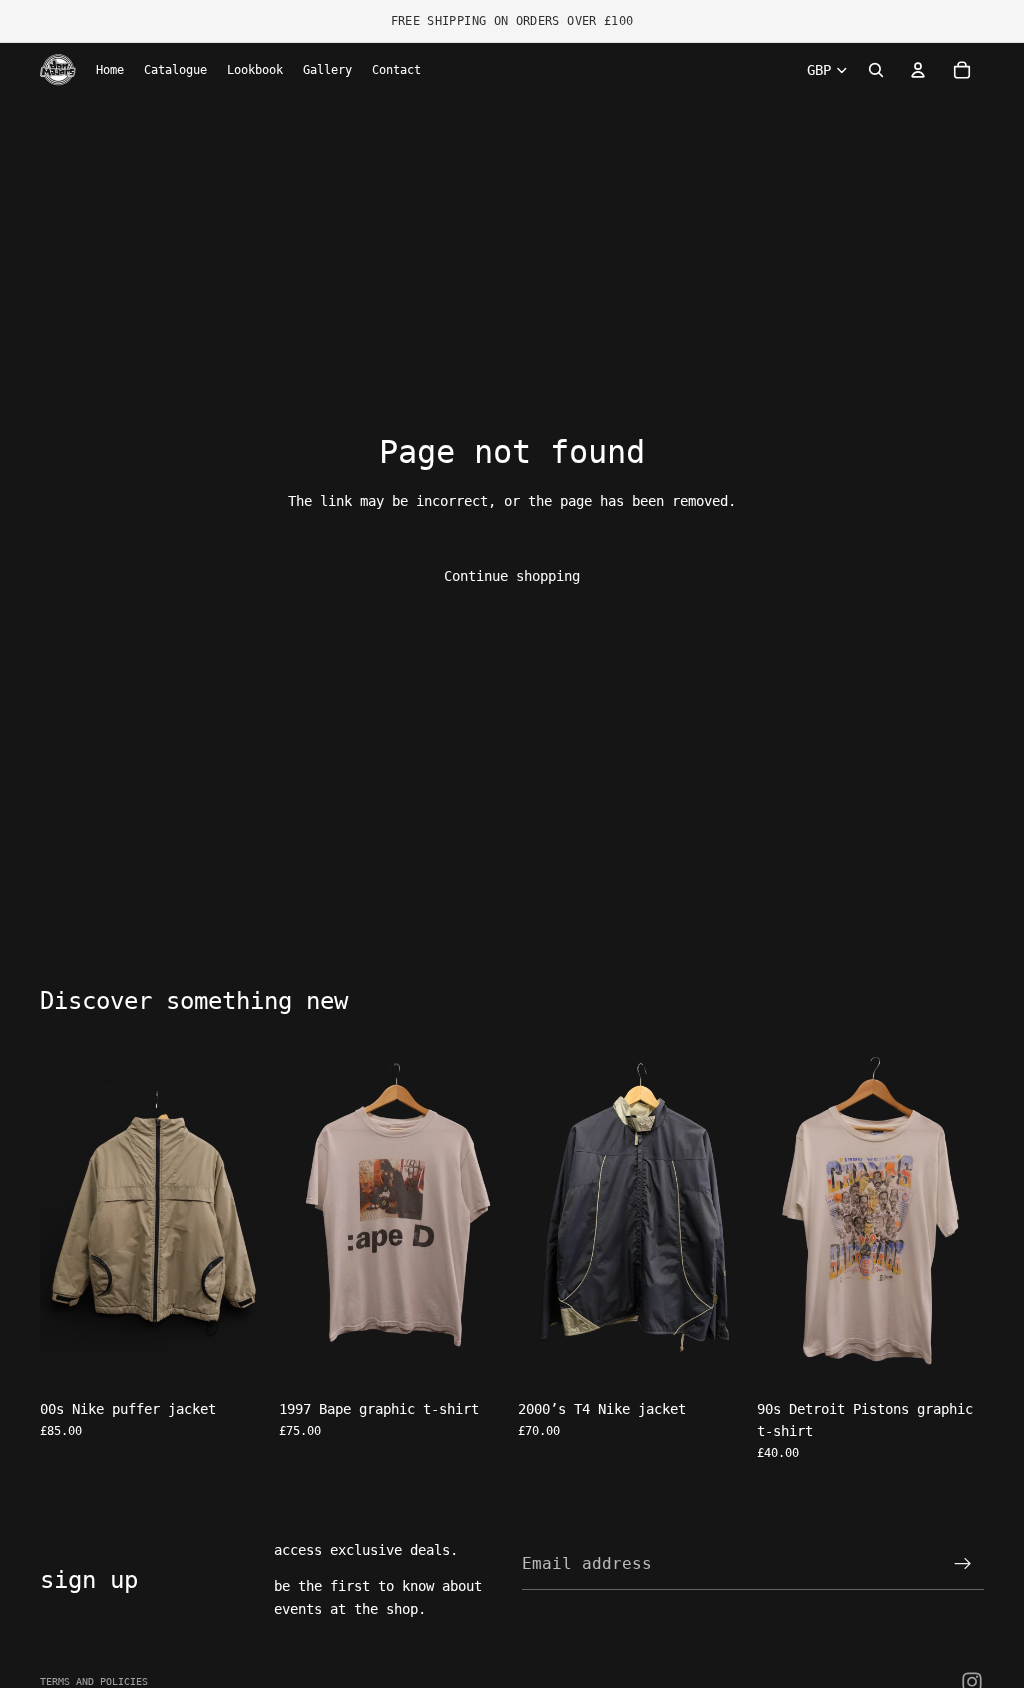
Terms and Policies (94, 1681)
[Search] (876, 70)
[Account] (918, 70)
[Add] (236, 1359)
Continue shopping (512, 576)
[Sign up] (963, 1564)
